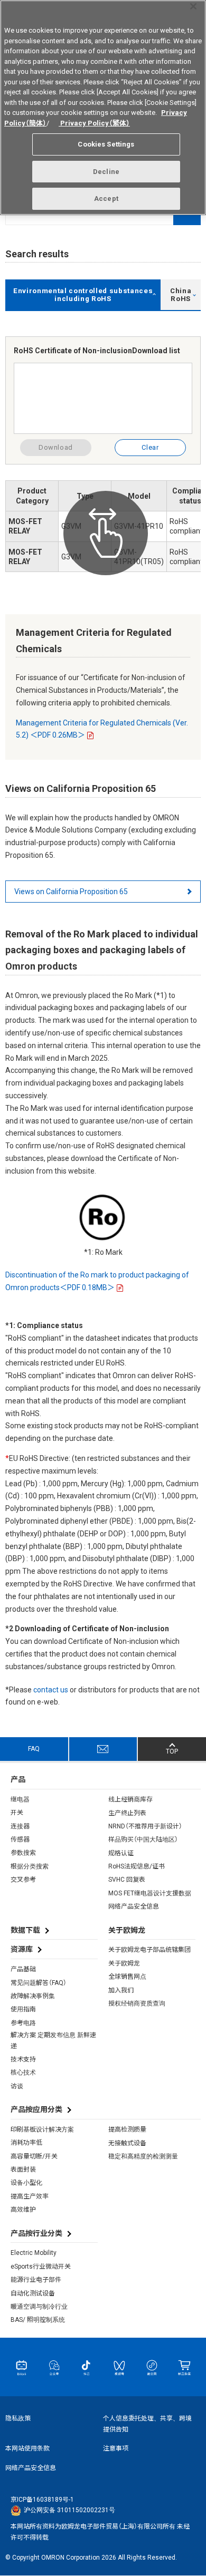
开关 (17, 1813)
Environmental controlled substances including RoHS (83, 295)
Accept (106, 198)
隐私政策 (18, 2418)
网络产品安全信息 (134, 1906)
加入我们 (121, 1990)
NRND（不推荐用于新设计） (145, 1826)
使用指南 (23, 2009)
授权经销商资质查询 (137, 2003)
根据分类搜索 (30, 1866)
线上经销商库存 (130, 1799)
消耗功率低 (26, 2143)
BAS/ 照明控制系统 (38, 2320)
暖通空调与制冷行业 (39, 2307)
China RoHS (181, 295)
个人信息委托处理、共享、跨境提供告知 (147, 2424)
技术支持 (23, 2059)
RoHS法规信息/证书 (137, 1866)
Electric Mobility (34, 2253)
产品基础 (23, 1969)
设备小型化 (26, 2183)
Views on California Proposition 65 (71, 892)
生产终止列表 (127, 1813)
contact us (51, 1690)
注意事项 (116, 2448)
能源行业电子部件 (36, 2280)
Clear (150, 447)
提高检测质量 (127, 2129)
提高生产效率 (30, 2196)
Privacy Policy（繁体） (94, 123)
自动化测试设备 (33, 2293)
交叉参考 (23, 1880)
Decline (106, 172)
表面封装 (23, 2170)
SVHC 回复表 (127, 1880)
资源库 (22, 1949)
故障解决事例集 (33, 1996)
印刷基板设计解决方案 (42, 2129)
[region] (103, 108)
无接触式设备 (127, 2143)
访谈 (17, 2086)
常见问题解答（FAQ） (39, 1983)
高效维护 (23, 2210)
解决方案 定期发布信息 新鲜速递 (53, 2040)
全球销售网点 (127, 1977)
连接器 (20, 1826)
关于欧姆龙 (124, 1963)
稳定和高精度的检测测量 (143, 2156)
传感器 (20, 1839)
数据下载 (25, 1930)
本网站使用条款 (27, 2448)
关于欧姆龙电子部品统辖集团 (149, 1950)
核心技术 (23, 2073)
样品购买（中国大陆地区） (143, 1839)
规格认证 (121, 1853)
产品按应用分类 (36, 2109)
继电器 (20, 1799)
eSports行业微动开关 (41, 2267)
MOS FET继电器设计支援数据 (150, 1893)
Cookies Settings (106, 144)
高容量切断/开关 (34, 2156)
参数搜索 (23, 1853)
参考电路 (23, 2023)
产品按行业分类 (36, 2233)
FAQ (34, 1749)
